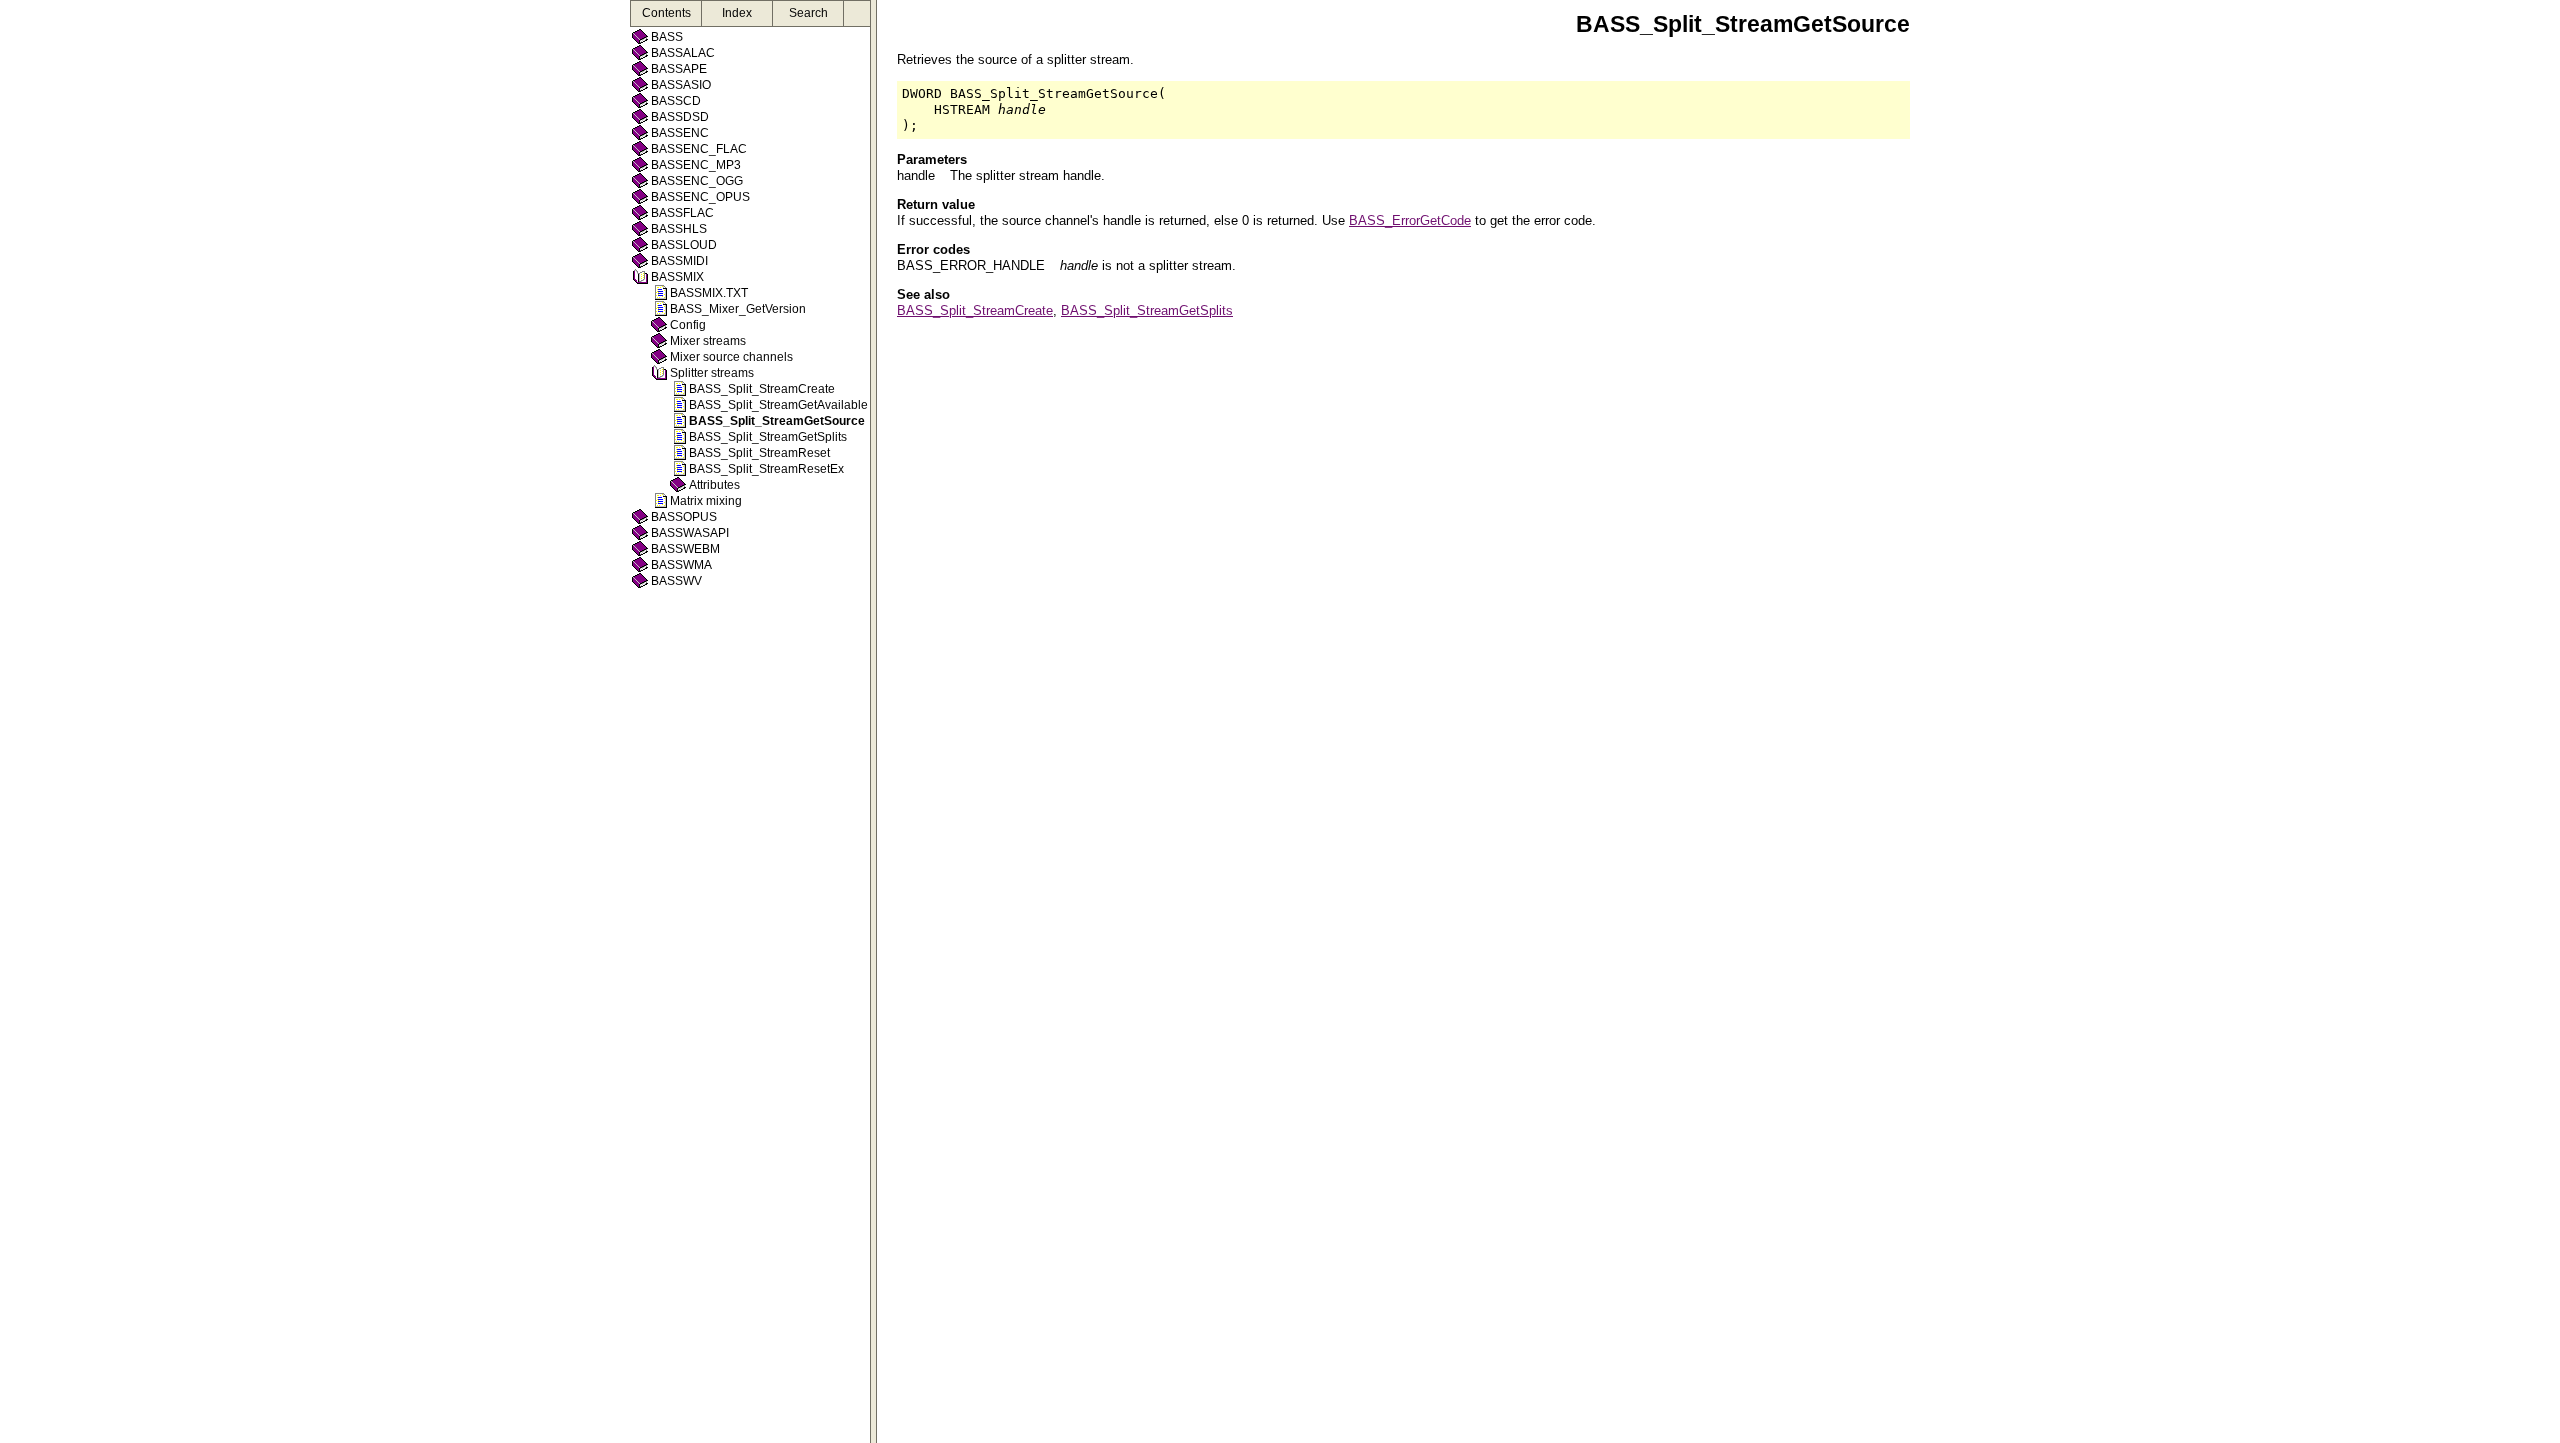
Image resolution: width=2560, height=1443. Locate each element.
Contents (666, 13)
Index (737, 13)
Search (808, 13)
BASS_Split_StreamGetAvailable (778, 405)
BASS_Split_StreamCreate (762, 389)
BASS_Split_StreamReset (759, 453)
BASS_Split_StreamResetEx (766, 469)
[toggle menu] (873, 721)
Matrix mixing (706, 501)
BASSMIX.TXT (709, 293)
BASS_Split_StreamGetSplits (768, 437)
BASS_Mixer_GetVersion (738, 309)
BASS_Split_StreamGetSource (777, 421)
